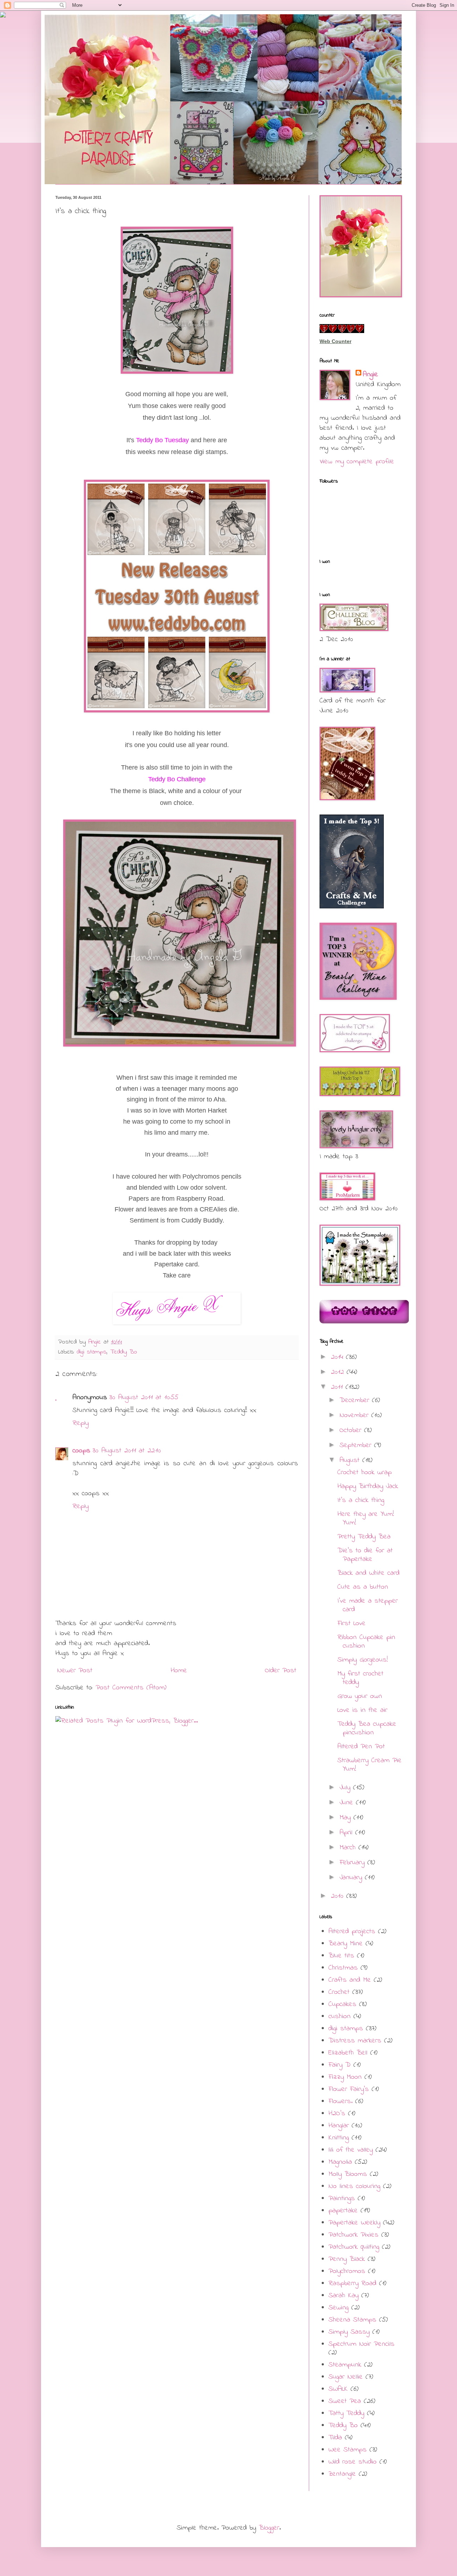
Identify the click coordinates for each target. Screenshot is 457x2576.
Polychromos (347, 2271)
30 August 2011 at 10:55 (144, 1398)
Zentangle (342, 2474)
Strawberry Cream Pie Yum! (370, 1765)
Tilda (335, 2438)
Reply (81, 1423)
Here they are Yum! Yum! (366, 1519)
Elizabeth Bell (348, 2053)
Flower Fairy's (349, 2089)
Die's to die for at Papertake (365, 1555)
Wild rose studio (353, 2462)
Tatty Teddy (346, 2413)
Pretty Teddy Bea (364, 1537)
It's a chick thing (361, 1500)
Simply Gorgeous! (363, 1660)
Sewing (338, 2308)
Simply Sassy (349, 2332)
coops (81, 1451)
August (351, 1460)
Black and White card (368, 1573)
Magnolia (340, 2162)
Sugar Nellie (346, 2377)
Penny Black (347, 2259)
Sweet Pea (345, 2401)
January (352, 1878)
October (352, 1430)
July (346, 1788)
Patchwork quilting (354, 2247)
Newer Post (75, 1671)
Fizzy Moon (345, 2077)
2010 (339, 1896)
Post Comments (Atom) (131, 1688)
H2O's (337, 2114)
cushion (340, 2017)
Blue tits (341, 1956)
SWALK (338, 2389)
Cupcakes (342, 2004)
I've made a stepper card (368, 1605)
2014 (338, 1357)
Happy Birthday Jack (368, 1486)
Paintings (342, 2199)
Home (179, 1671)
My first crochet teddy (360, 1678)
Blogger (269, 2528)
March (349, 1848)
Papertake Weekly (354, 2223)
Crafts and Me (350, 1980)
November (355, 1415)
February (353, 1863)
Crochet (339, 1992)
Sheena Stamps (352, 2320)
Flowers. (340, 2101)
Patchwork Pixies (353, 2235)
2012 (339, 1372)
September (357, 1445)
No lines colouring (354, 2186)
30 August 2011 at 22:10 (127, 1451)
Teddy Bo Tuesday (162, 440)
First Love (351, 1624)
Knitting (339, 2138)
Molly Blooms (348, 2174)
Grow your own (360, 1696)
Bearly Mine (346, 1944)
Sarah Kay (343, 2296)
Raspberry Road (352, 2283)
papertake (343, 2211)
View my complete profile (357, 462)
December (356, 1400)
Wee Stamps (348, 2450)
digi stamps (92, 1352)
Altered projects (352, 1932)
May (346, 1818)
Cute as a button (363, 1587)
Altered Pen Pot (361, 1747)
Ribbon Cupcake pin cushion (366, 1642)
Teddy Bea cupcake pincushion (367, 1728)
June (348, 1803)
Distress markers (355, 2041)
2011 (338, 1387)
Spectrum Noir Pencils (361, 2344)
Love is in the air (362, 1710)
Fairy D (340, 2065)
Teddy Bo (124, 1352)
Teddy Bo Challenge (177, 779)
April (347, 1833)
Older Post (281, 1671)
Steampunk (345, 2365)
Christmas (343, 1968)
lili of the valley (351, 2150)
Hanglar (339, 2126)
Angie (370, 375)
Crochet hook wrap (365, 1473)
